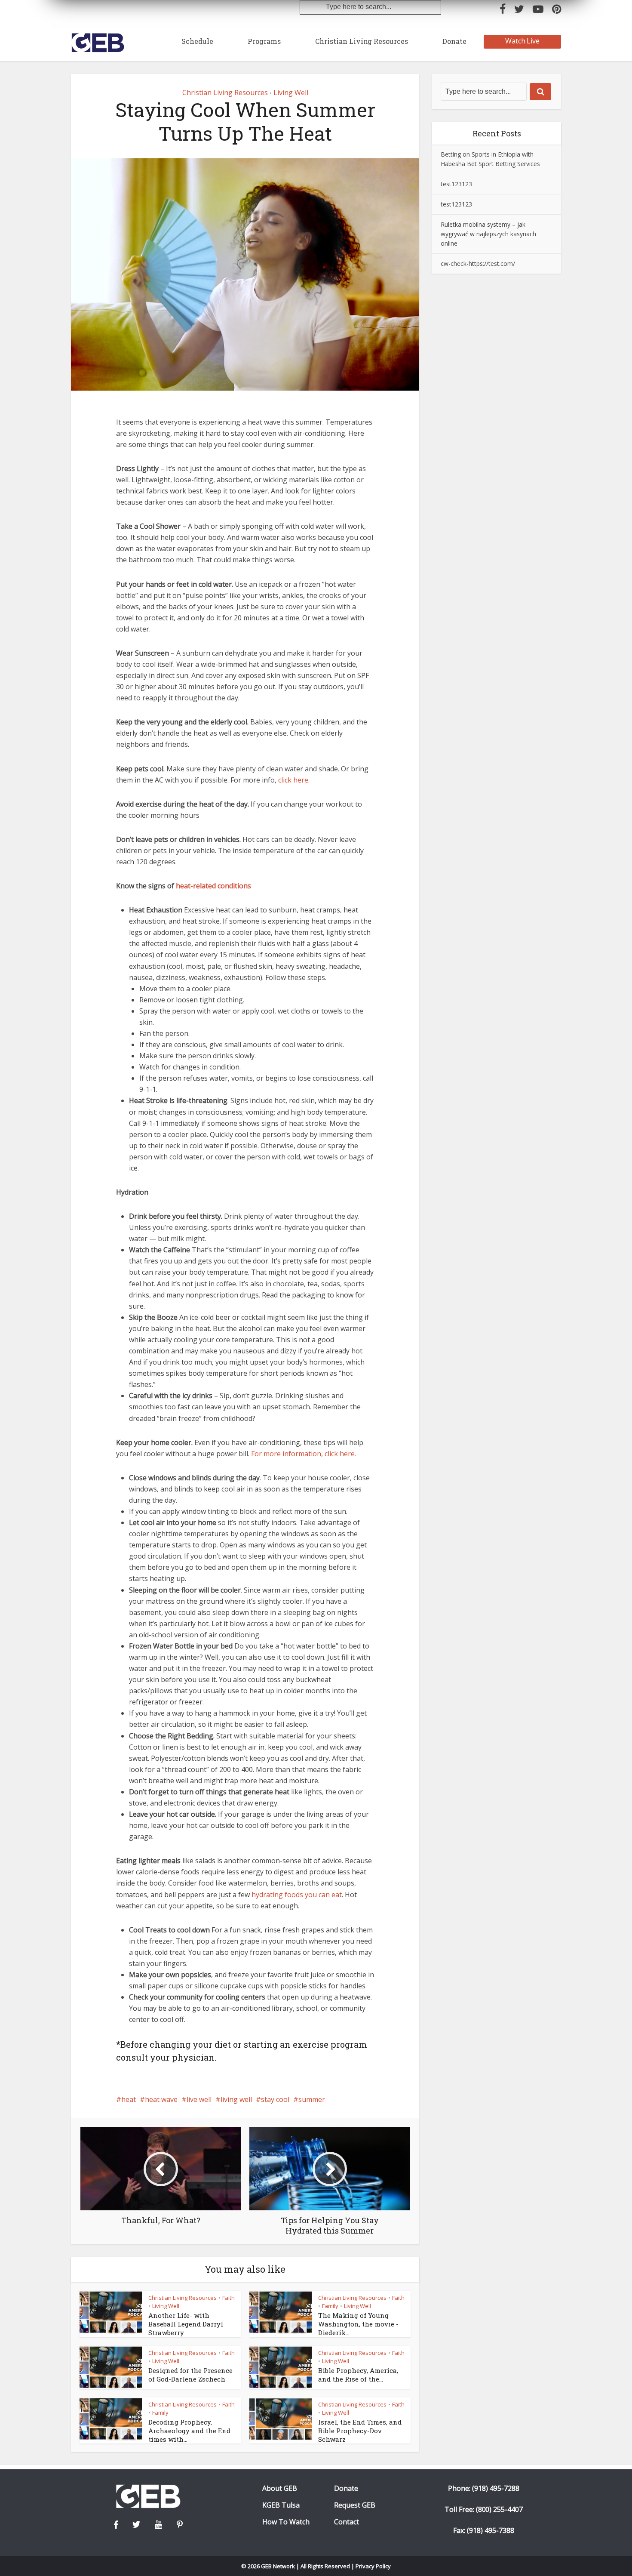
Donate (454, 41)
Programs (264, 41)
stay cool (275, 2099)
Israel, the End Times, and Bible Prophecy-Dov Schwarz (360, 2431)
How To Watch (286, 2522)
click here (293, 780)
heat (129, 2099)
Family (330, 2306)
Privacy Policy (373, 2566)
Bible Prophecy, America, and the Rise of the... (358, 2375)
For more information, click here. (304, 1454)
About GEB (280, 2488)
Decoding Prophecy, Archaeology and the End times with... (189, 2431)
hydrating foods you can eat (297, 1895)
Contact (347, 2522)
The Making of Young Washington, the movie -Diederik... (358, 2324)
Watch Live (523, 41)
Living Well (291, 92)
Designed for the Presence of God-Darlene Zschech (190, 2375)
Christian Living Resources (362, 41)
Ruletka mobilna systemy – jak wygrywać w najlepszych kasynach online (488, 234)
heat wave (161, 2099)
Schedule (197, 41)
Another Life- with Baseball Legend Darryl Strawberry (186, 2324)
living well (236, 2099)
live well (199, 2099)
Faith (229, 2298)
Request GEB (355, 2505)
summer (312, 2099)
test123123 (456, 184)
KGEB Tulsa (281, 2505)
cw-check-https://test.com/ (478, 263)
